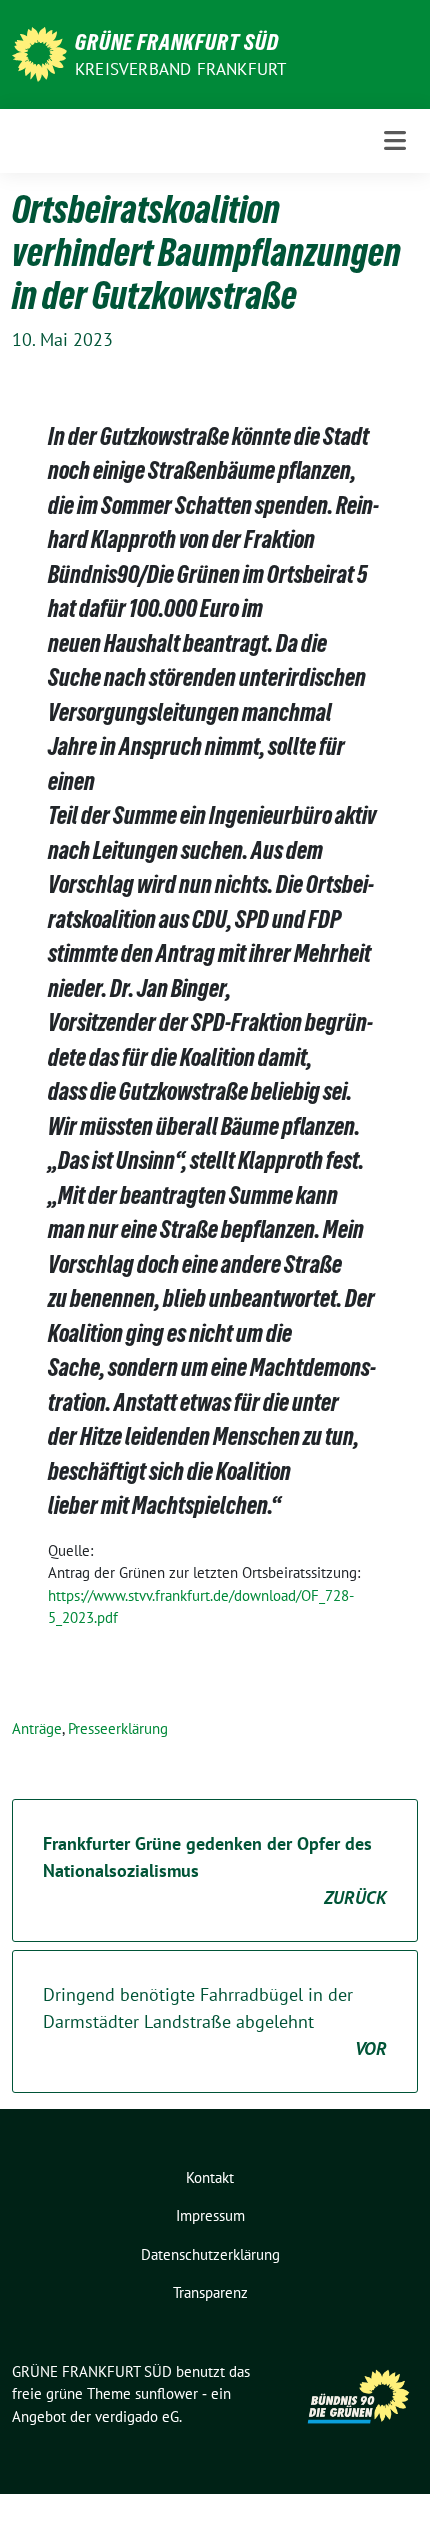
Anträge (37, 1728)
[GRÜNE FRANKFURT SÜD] (39, 52)
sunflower (166, 2393)
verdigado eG (137, 2416)
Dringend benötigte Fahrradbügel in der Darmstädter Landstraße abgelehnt (215, 2021)
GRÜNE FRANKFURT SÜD (177, 42)
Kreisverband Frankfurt (180, 69)
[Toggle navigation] (395, 140)
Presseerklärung (118, 1728)
